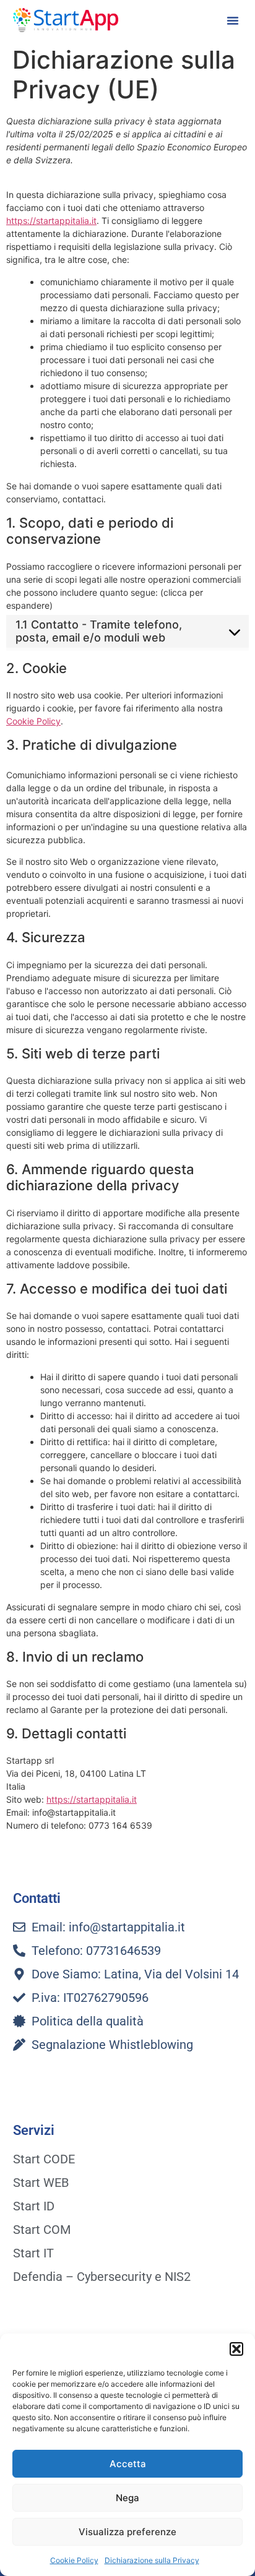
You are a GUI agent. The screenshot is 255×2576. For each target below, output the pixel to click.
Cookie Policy (74, 2560)
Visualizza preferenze (127, 2532)
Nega (127, 2498)
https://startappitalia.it (51, 221)
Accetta (128, 2464)
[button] (236, 2349)
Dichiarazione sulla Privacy (152, 2560)
